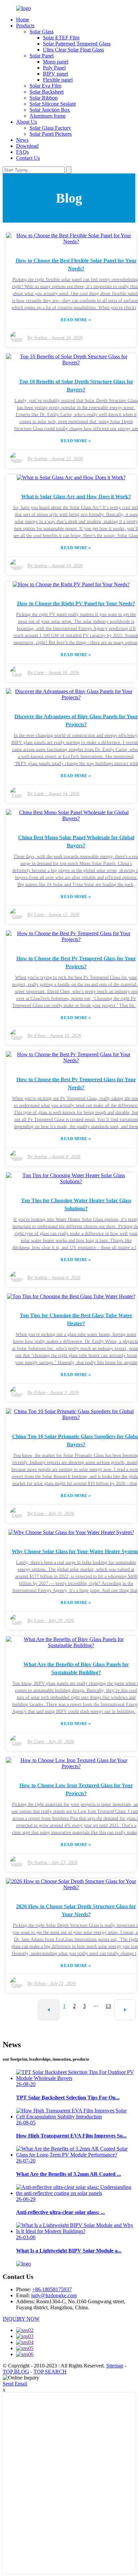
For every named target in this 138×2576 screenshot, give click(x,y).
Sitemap (115, 2366)
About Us (26, 122)
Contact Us (28, 158)
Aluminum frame (48, 116)
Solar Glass (42, 32)
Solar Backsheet (47, 92)
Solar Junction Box (50, 110)
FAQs (22, 152)
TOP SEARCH (50, 2372)
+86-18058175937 (52, 2289)
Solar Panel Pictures (51, 134)
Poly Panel (54, 68)
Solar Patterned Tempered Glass (77, 44)
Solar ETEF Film (61, 38)
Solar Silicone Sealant (53, 104)
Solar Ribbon (44, 98)
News (22, 140)
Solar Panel (42, 56)
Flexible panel (58, 80)
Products (25, 26)
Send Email (15, 2384)
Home (23, 20)
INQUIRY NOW (21, 2319)
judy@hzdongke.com (54, 2295)
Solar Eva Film (45, 86)
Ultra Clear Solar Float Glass (73, 50)
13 (108, 2006)
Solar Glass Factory (50, 128)
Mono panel (56, 62)
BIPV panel (55, 74)
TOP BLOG (16, 2372)
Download (27, 146)
